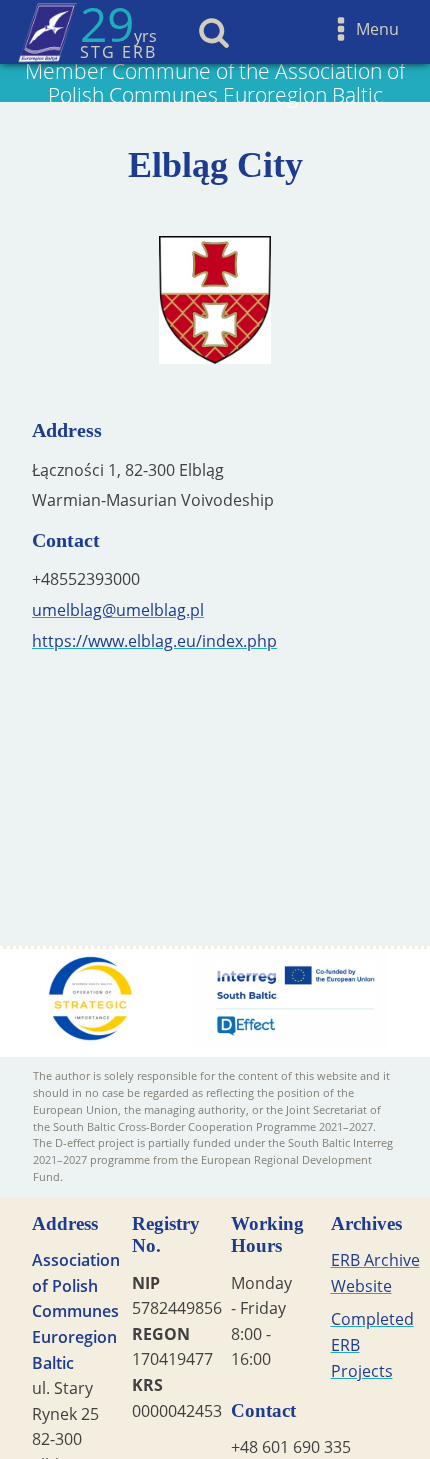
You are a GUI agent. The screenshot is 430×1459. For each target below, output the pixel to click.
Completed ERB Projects (372, 1344)
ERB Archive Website (375, 1273)
